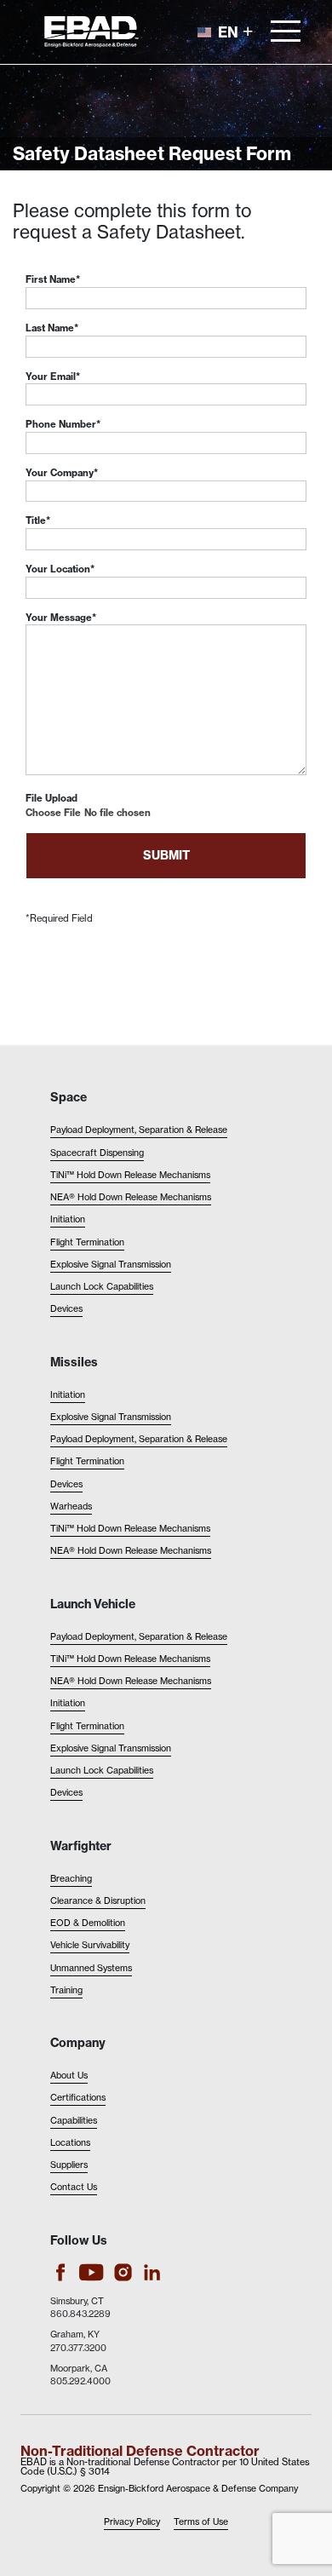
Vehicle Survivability (90, 1945)
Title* (38, 520)
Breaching (71, 1879)
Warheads (71, 1506)
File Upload (52, 798)
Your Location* (60, 569)
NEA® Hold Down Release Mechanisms (131, 1197)
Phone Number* (63, 424)
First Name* (53, 279)
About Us (69, 2076)
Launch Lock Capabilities (102, 1287)
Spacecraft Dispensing (97, 1153)
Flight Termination (87, 1242)
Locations (70, 2143)
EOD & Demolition (88, 1923)
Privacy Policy (132, 2522)
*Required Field (59, 918)
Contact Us (74, 2187)
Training (66, 1990)
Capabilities (74, 2121)
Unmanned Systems (91, 1968)
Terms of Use (201, 2522)
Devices (66, 1309)
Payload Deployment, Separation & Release (139, 1130)
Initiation (68, 1219)
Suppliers (69, 2165)
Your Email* (53, 377)
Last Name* (52, 328)
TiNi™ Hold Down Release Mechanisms (130, 1175)
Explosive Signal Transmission (111, 1265)
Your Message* (61, 618)
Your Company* (62, 473)
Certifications (78, 2098)
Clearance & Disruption (98, 1901)
